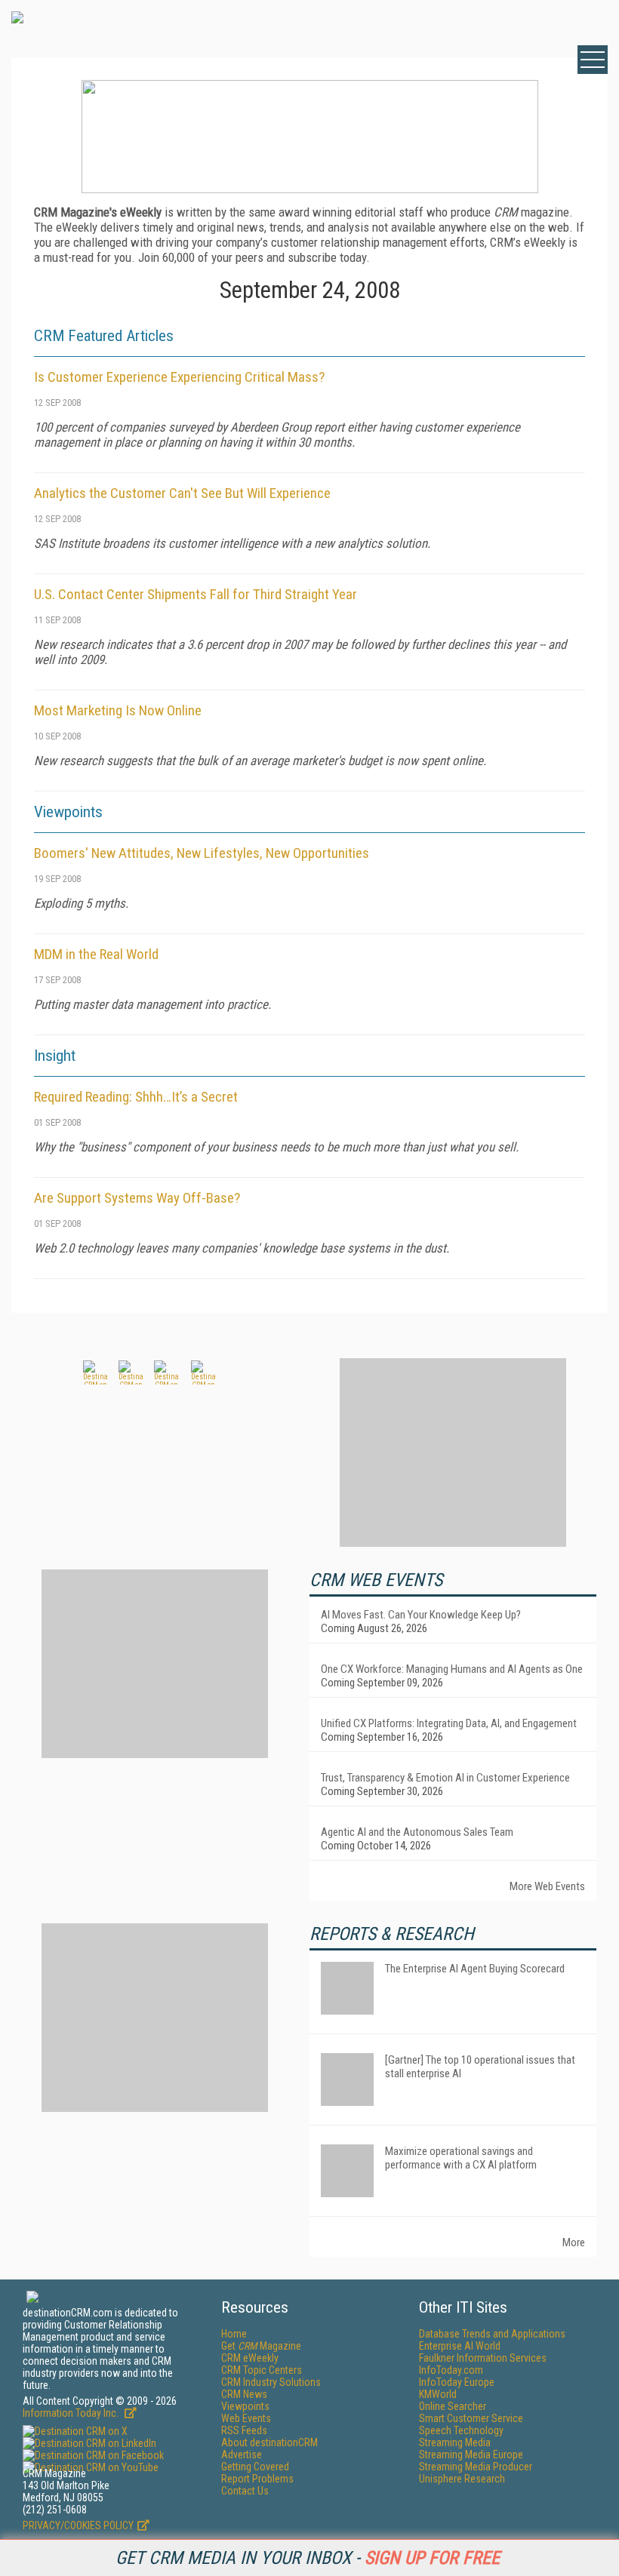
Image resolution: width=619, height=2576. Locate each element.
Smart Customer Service (471, 2418)
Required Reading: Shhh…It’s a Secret (136, 1097)
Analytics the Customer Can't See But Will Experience (182, 493)
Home (234, 2334)
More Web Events (547, 1886)
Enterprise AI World (460, 2346)
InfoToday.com (451, 2370)
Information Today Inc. (72, 2413)
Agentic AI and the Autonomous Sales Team (417, 1832)
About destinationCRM (269, 2442)
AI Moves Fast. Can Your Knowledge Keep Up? (421, 1615)
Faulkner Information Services (483, 2358)
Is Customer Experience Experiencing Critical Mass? (179, 377)
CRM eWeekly (250, 2358)
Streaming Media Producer (476, 2467)
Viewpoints (245, 2406)
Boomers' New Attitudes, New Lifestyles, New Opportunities (202, 853)
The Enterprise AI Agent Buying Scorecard (475, 1969)
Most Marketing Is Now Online (118, 710)
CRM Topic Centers (262, 2370)
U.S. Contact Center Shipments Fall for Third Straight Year (196, 594)
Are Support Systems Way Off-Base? (137, 1198)
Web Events (246, 2418)
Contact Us (245, 2491)
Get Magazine (261, 2346)
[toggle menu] (593, 60)
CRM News (244, 2394)
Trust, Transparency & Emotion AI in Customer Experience (445, 1778)
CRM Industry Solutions (271, 2382)
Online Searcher (453, 2406)
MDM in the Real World (96, 954)
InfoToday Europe (457, 2382)
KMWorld (438, 2394)
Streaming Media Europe (471, 2455)
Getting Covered (255, 2467)
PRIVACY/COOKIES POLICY (78, 2525)
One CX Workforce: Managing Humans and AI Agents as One (452, 1669)
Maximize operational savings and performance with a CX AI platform (461, 2158)
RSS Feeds (244, 2430)
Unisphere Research (462, 2479)
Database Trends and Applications (492, 2334)
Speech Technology (461, 2430)
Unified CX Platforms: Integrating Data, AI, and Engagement (449, 1723)
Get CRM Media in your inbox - (308, 2558)
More (574, 2242)
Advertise (242, 2455)
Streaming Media (455, 2442)
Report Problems (257, 2479)
